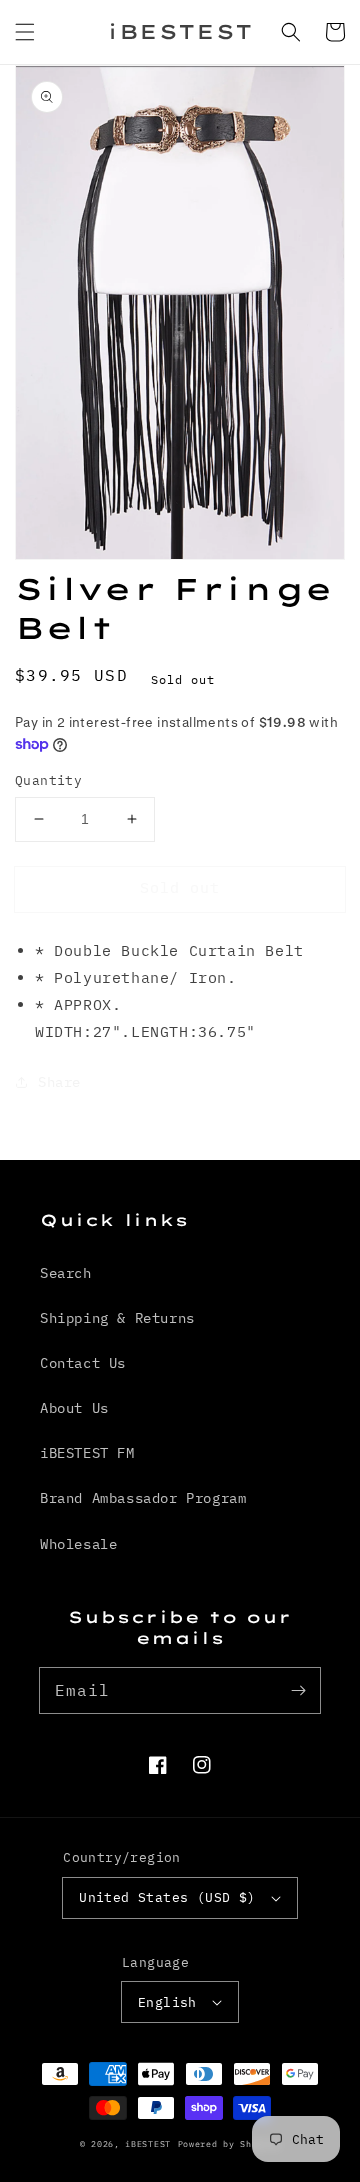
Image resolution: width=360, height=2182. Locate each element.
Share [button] (59, 1082)
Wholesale (78, 1544)
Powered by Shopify (229, 2143)
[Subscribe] (298, 1690)
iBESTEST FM (87, 1453)
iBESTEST (148, 2143)
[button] (25, 32)
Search (66, 1273)
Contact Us (83, 1363)
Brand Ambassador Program (143, 1498)
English (167, 2002)
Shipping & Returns (117, 1318)
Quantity (48, 780)
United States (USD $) (167, 1897)
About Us (74, 1408)
